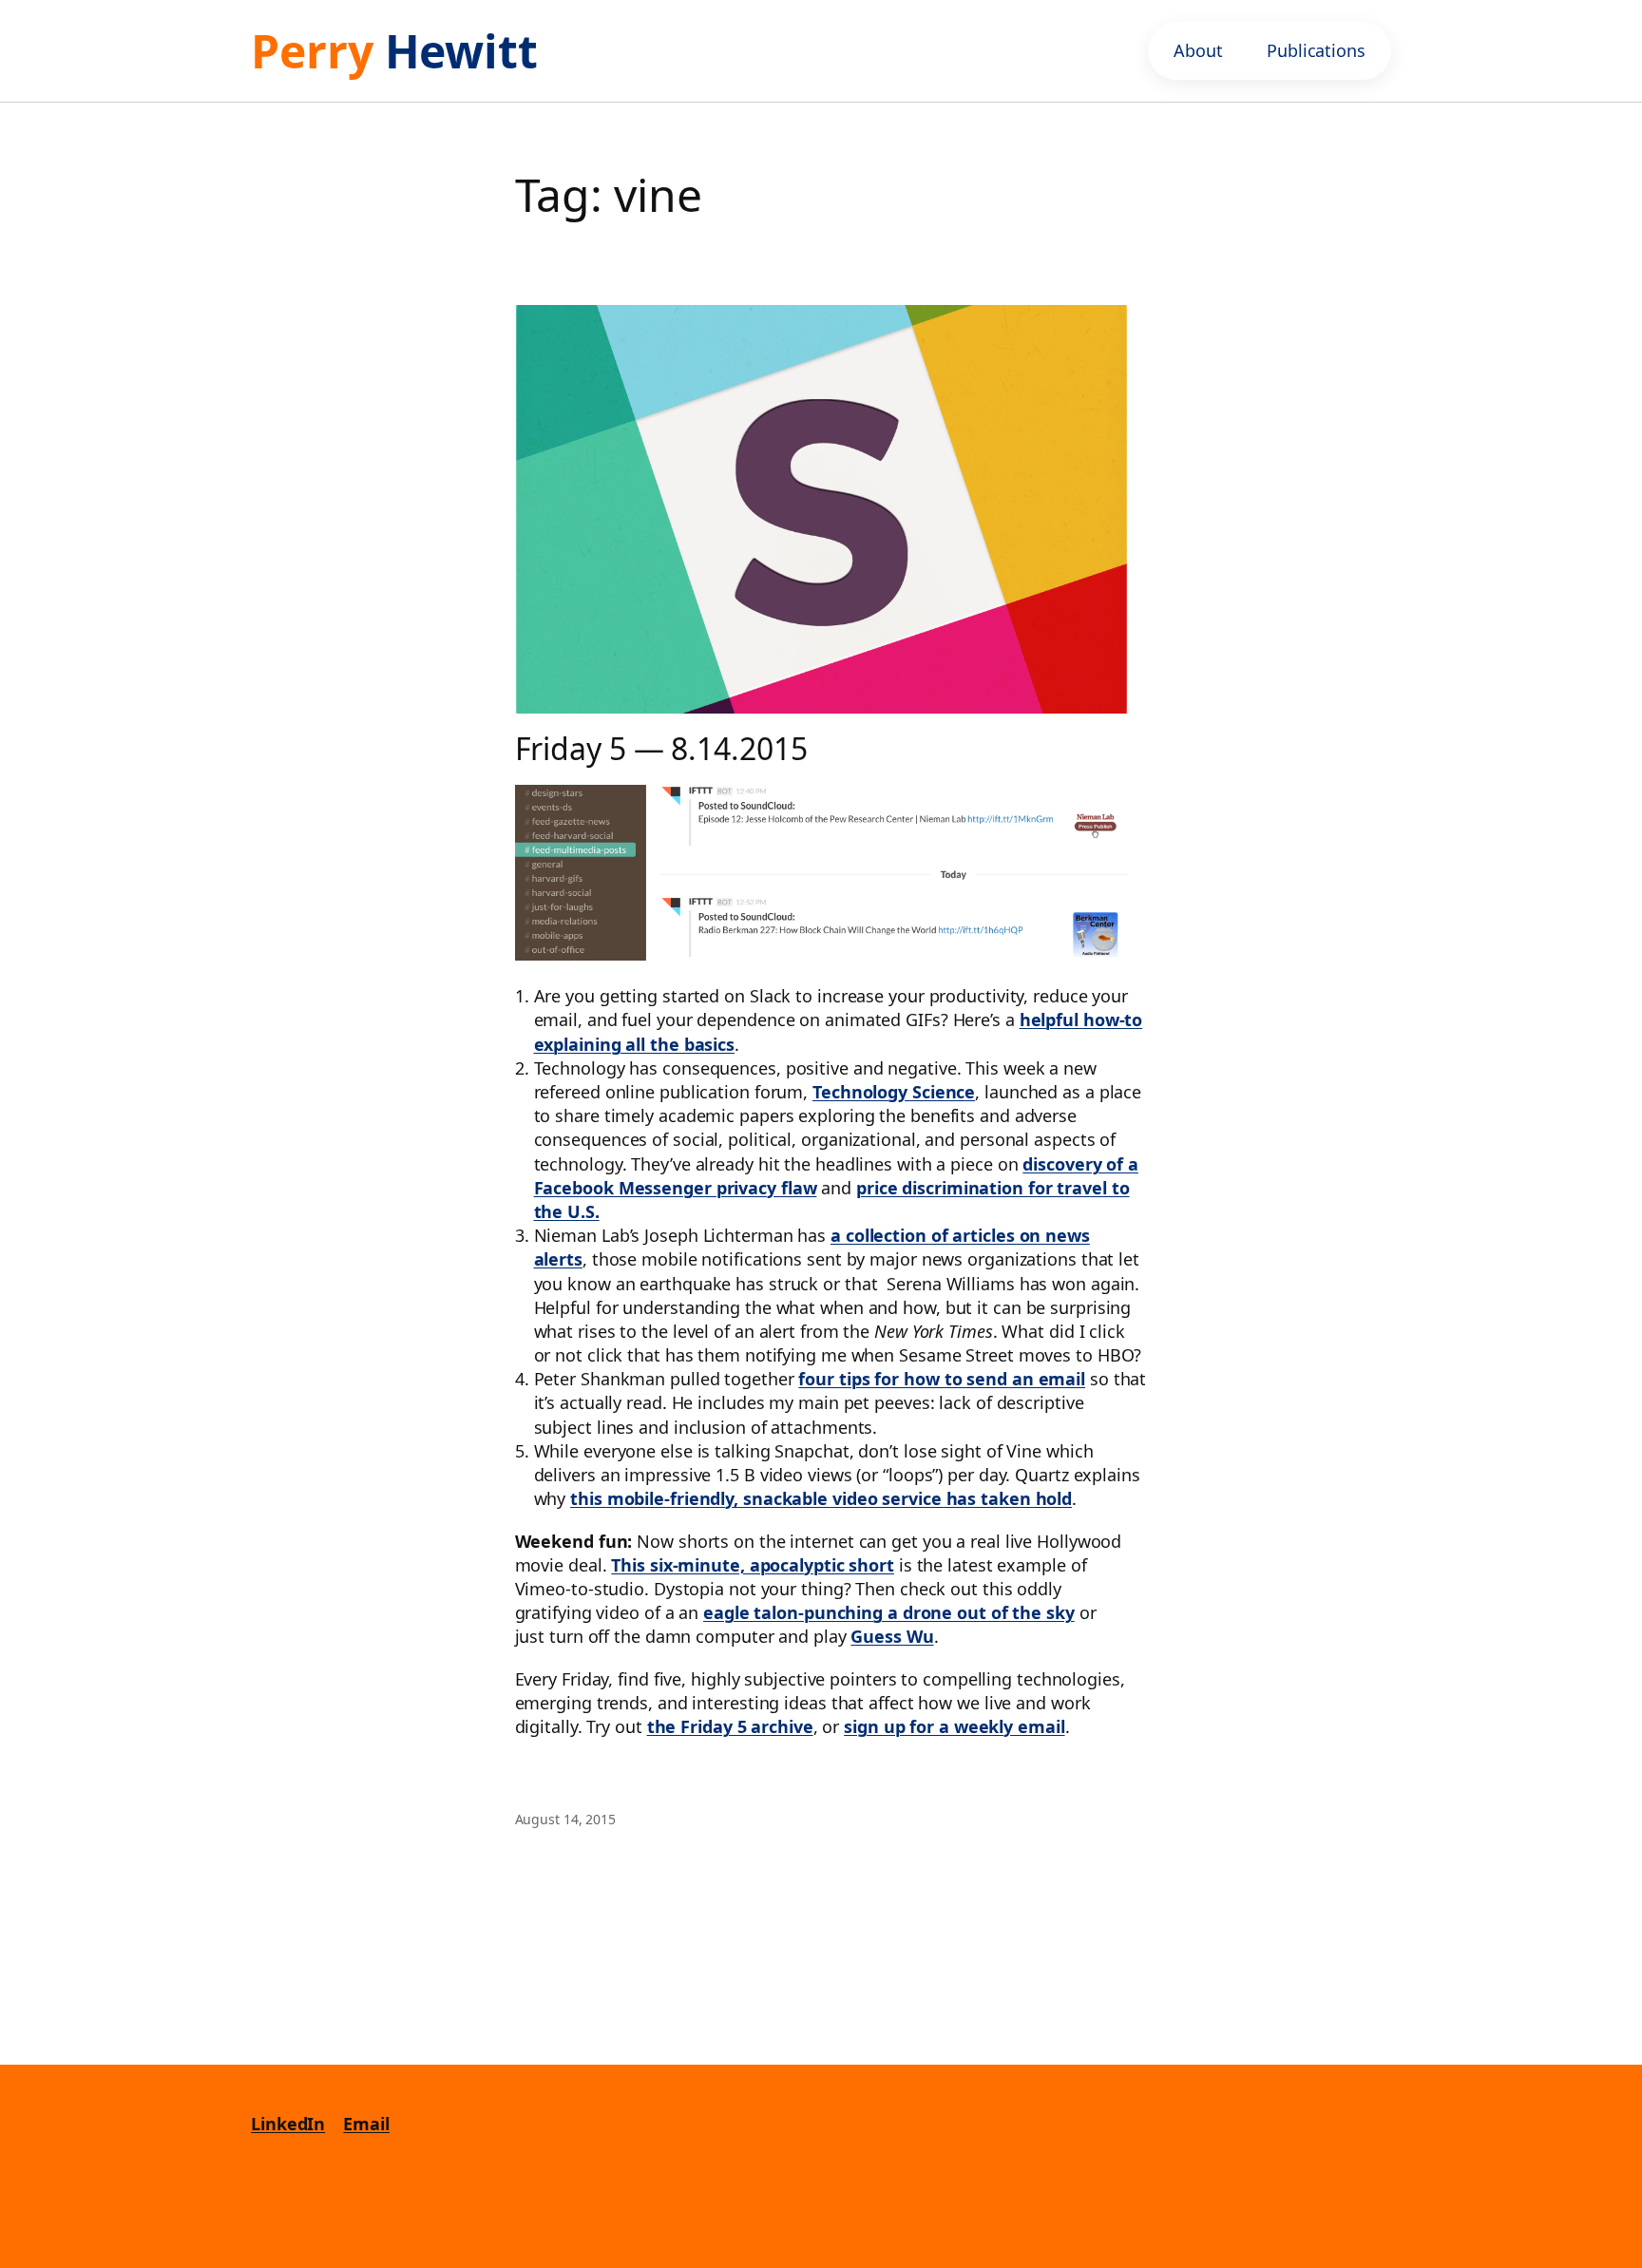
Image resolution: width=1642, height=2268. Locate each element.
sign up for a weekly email (954, 1726)
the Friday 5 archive (730, 1726)
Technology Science (894, 1092)
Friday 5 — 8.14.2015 (661, 749)
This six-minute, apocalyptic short (753, 1565)
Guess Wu (892, 1636)
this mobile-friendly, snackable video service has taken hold (821, 1498)
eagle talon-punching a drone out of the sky (889, 1612)
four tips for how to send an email (942, 1379)
